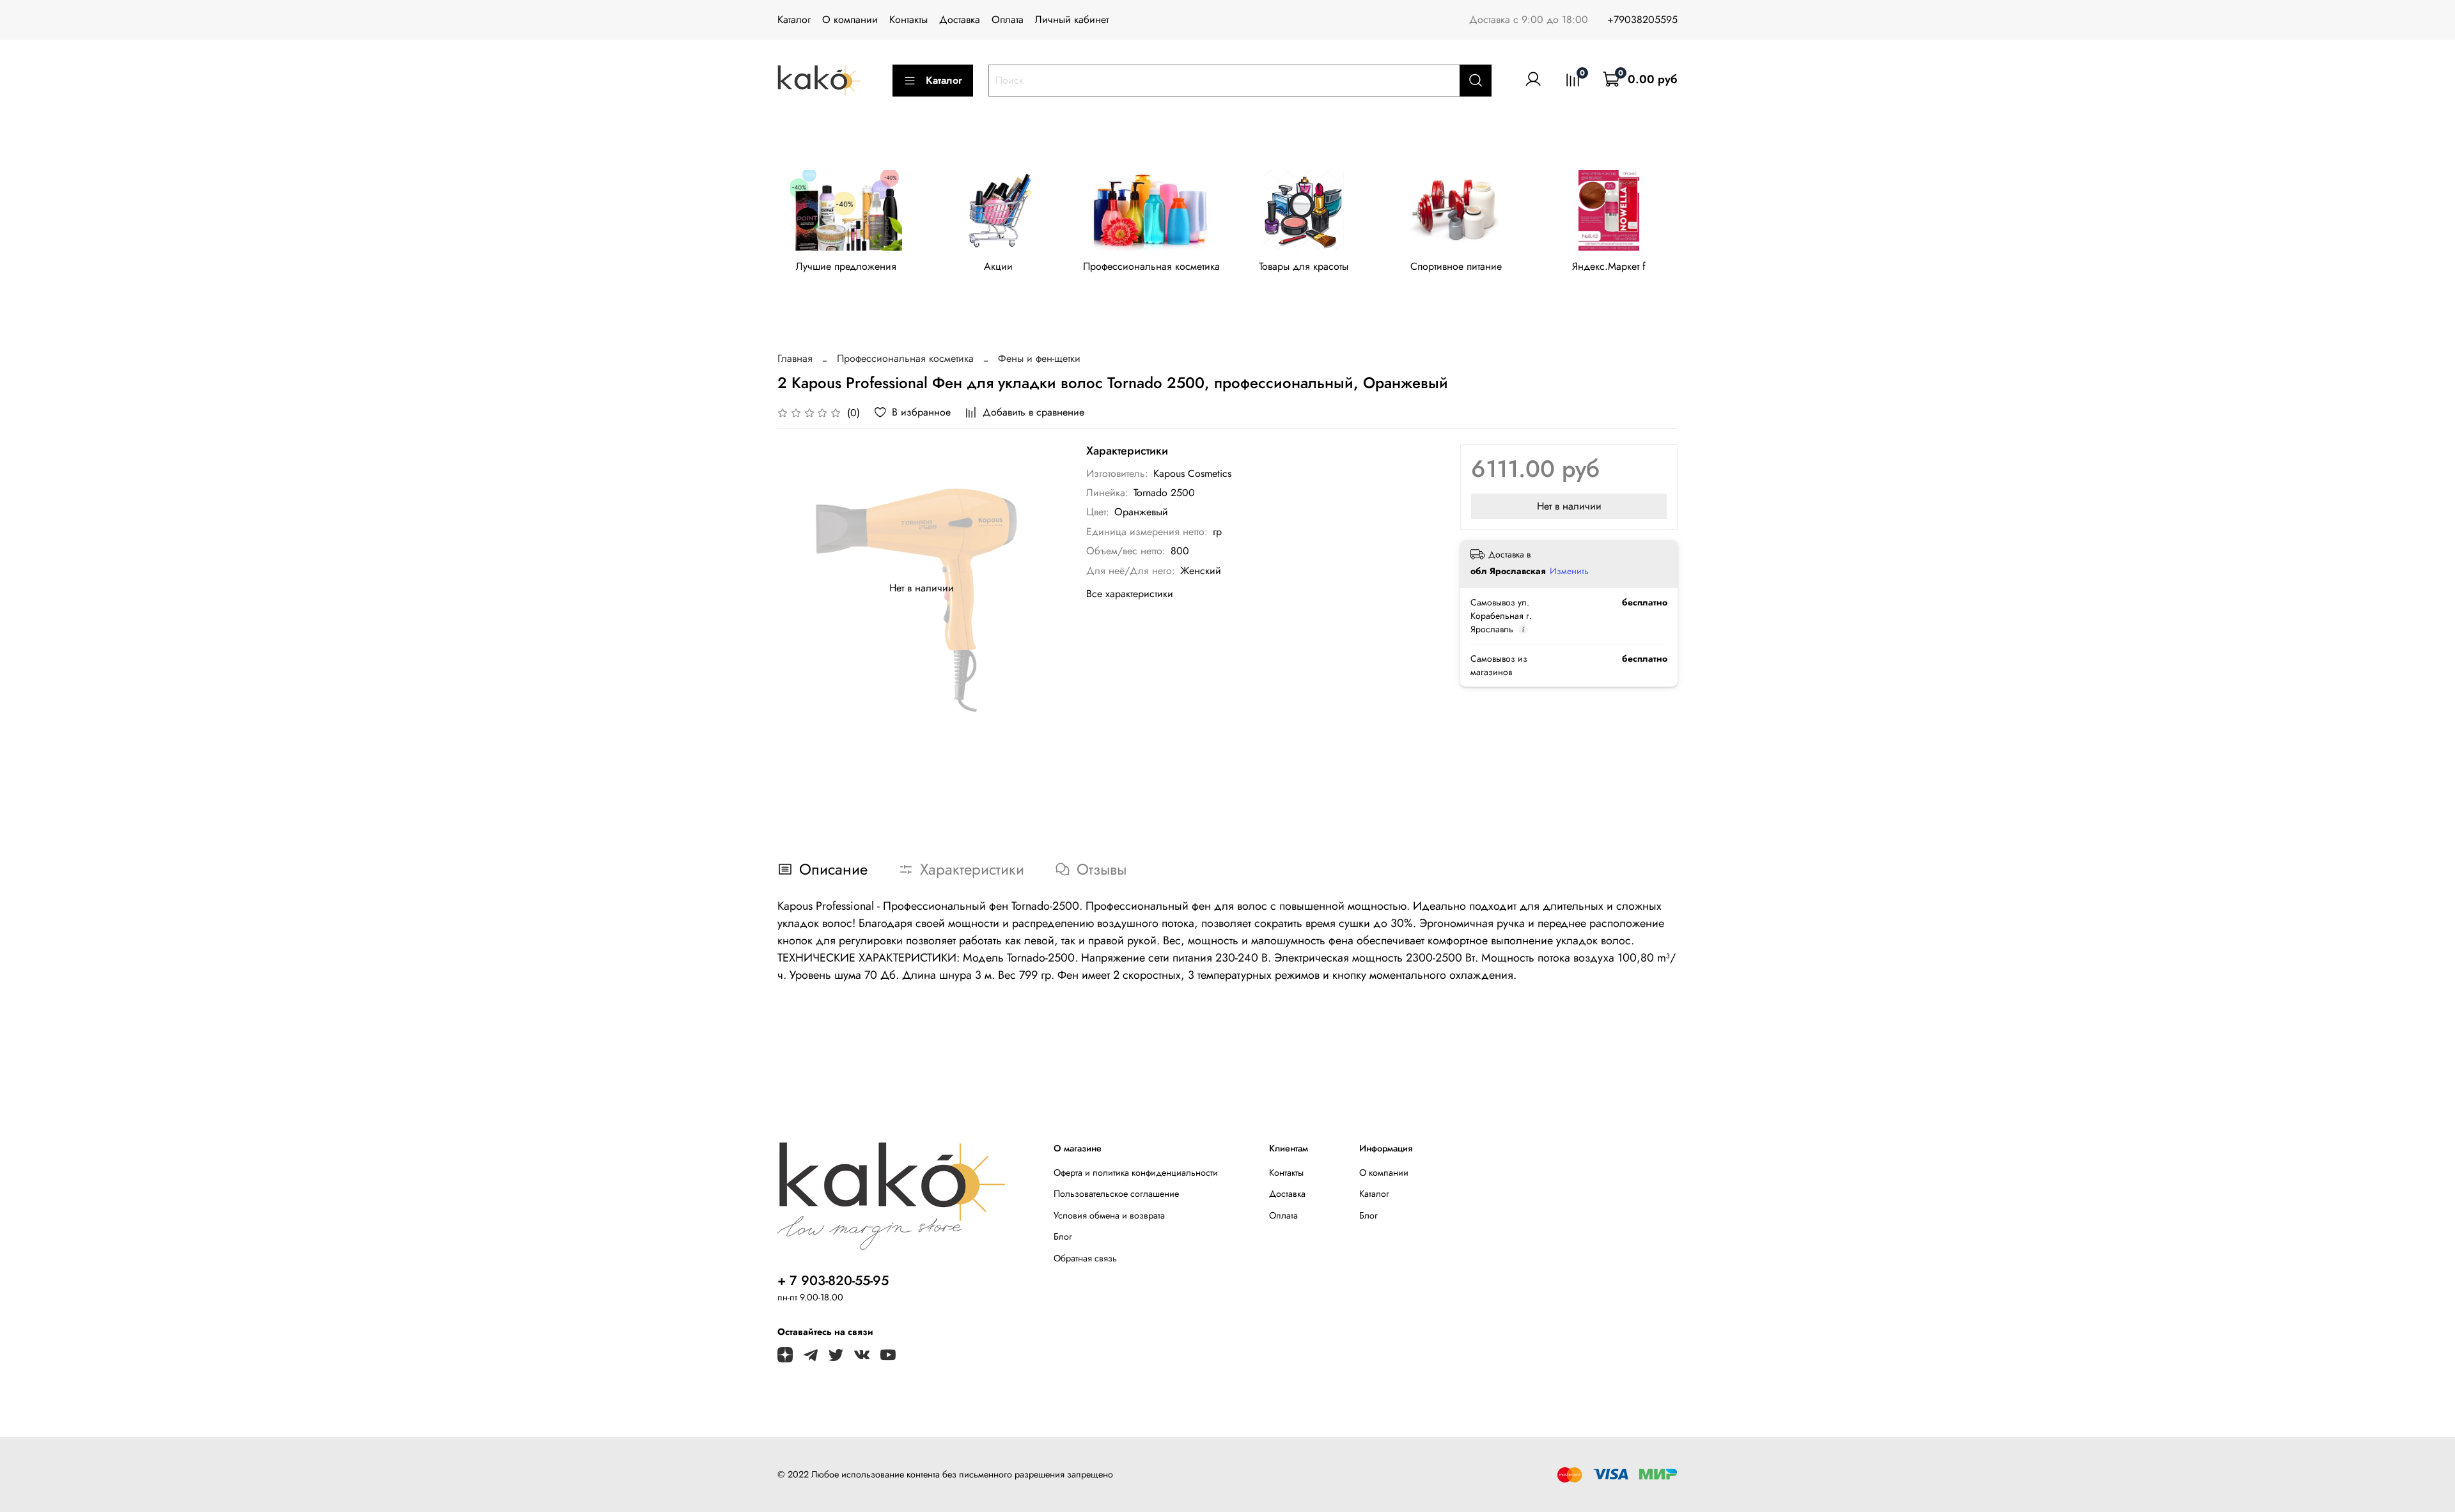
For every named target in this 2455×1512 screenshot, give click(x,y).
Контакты (908, 19)
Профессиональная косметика (1151, 266)
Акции (998, 266)
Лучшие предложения (846, 266)
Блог (1063, 1236)
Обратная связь (1085, 1258)
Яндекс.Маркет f (1609, 266)
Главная (795, 358)
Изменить (1569, 571)
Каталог (794, 19)
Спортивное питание (1456, 266)
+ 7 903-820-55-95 (833, 1281)
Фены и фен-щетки (1039, 358)
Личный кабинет (1072, 19)
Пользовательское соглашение (1116, 1194)
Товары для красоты (1304, 266)
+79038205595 (1642, 19)
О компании (850, 19)
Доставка (960, 19)
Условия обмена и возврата (1109, 1215)
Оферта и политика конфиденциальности (1136, 1173)
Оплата (1008, 19)
